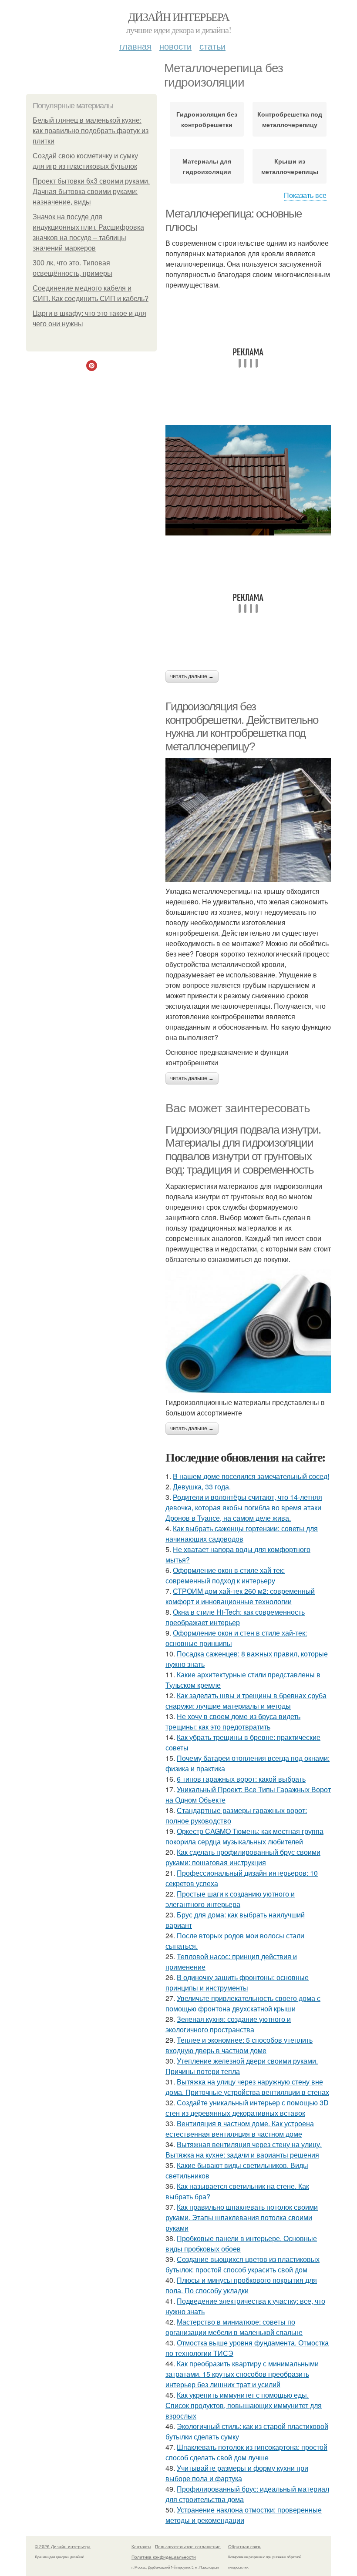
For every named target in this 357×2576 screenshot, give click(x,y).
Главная (135, 46)
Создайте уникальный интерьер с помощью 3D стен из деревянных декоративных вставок (247, 2108)
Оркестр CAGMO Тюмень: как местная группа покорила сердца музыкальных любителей (244, 1836)
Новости (175, 46)
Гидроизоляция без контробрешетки (207, 119)
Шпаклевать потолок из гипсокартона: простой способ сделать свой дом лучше (246, 2452)
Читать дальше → (192, 676)
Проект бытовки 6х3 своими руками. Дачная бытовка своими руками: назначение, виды (91, 192)
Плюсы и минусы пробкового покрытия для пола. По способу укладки (241, 2285)
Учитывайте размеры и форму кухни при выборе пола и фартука (237, 2473)
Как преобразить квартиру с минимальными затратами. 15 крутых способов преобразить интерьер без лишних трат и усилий (242, 2374)
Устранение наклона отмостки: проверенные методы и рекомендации (244, 2515)
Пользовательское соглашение (188, 2546)
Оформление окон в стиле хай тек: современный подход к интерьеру (225, 1575)
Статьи (212, 46)
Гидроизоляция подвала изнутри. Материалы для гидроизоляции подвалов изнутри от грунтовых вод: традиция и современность (243, 1150)
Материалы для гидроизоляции (207, 166)
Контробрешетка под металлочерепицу (290, 119)
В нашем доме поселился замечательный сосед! (251, 1476)
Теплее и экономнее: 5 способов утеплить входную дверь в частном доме (239, 2045)
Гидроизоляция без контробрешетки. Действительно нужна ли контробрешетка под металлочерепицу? (242, 726)
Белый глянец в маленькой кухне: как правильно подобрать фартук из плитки (91, 131)
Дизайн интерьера (178, 17)
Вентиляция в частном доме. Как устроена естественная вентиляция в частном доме (240, 2129)
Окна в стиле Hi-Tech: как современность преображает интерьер (235, 1617)
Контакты (141, 2546)
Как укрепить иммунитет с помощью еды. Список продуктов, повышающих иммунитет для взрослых (244, 2405)
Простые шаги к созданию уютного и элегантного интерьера (230, 1899)
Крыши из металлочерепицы (290, 166)
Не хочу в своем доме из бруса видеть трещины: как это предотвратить (233, 1721)
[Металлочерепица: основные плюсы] (248, 480)
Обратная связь (245, 2546)
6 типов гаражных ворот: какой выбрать (241, 1779)
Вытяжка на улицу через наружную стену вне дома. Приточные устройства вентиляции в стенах (247, 2087)
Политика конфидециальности (164, 2557)
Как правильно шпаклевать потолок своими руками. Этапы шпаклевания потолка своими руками (242, 2217)
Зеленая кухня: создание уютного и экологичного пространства (228, 2024)
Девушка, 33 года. (202, 1487)
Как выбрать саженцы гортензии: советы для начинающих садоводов (242, 1534)
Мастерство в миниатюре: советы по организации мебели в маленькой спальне (234, 2327)
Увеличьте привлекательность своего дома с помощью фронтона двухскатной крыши (243, 2003)
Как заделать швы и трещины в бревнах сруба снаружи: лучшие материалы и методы (246, 1701)
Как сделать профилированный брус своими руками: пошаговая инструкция (243, 1857)
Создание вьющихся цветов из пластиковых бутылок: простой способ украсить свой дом (242, 2264)
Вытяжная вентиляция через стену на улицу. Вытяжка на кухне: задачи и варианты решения (244, 2149)
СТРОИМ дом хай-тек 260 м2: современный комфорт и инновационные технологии (240, 1596)
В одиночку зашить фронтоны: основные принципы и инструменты (237, 1982)
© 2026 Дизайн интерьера (63, 2546)
